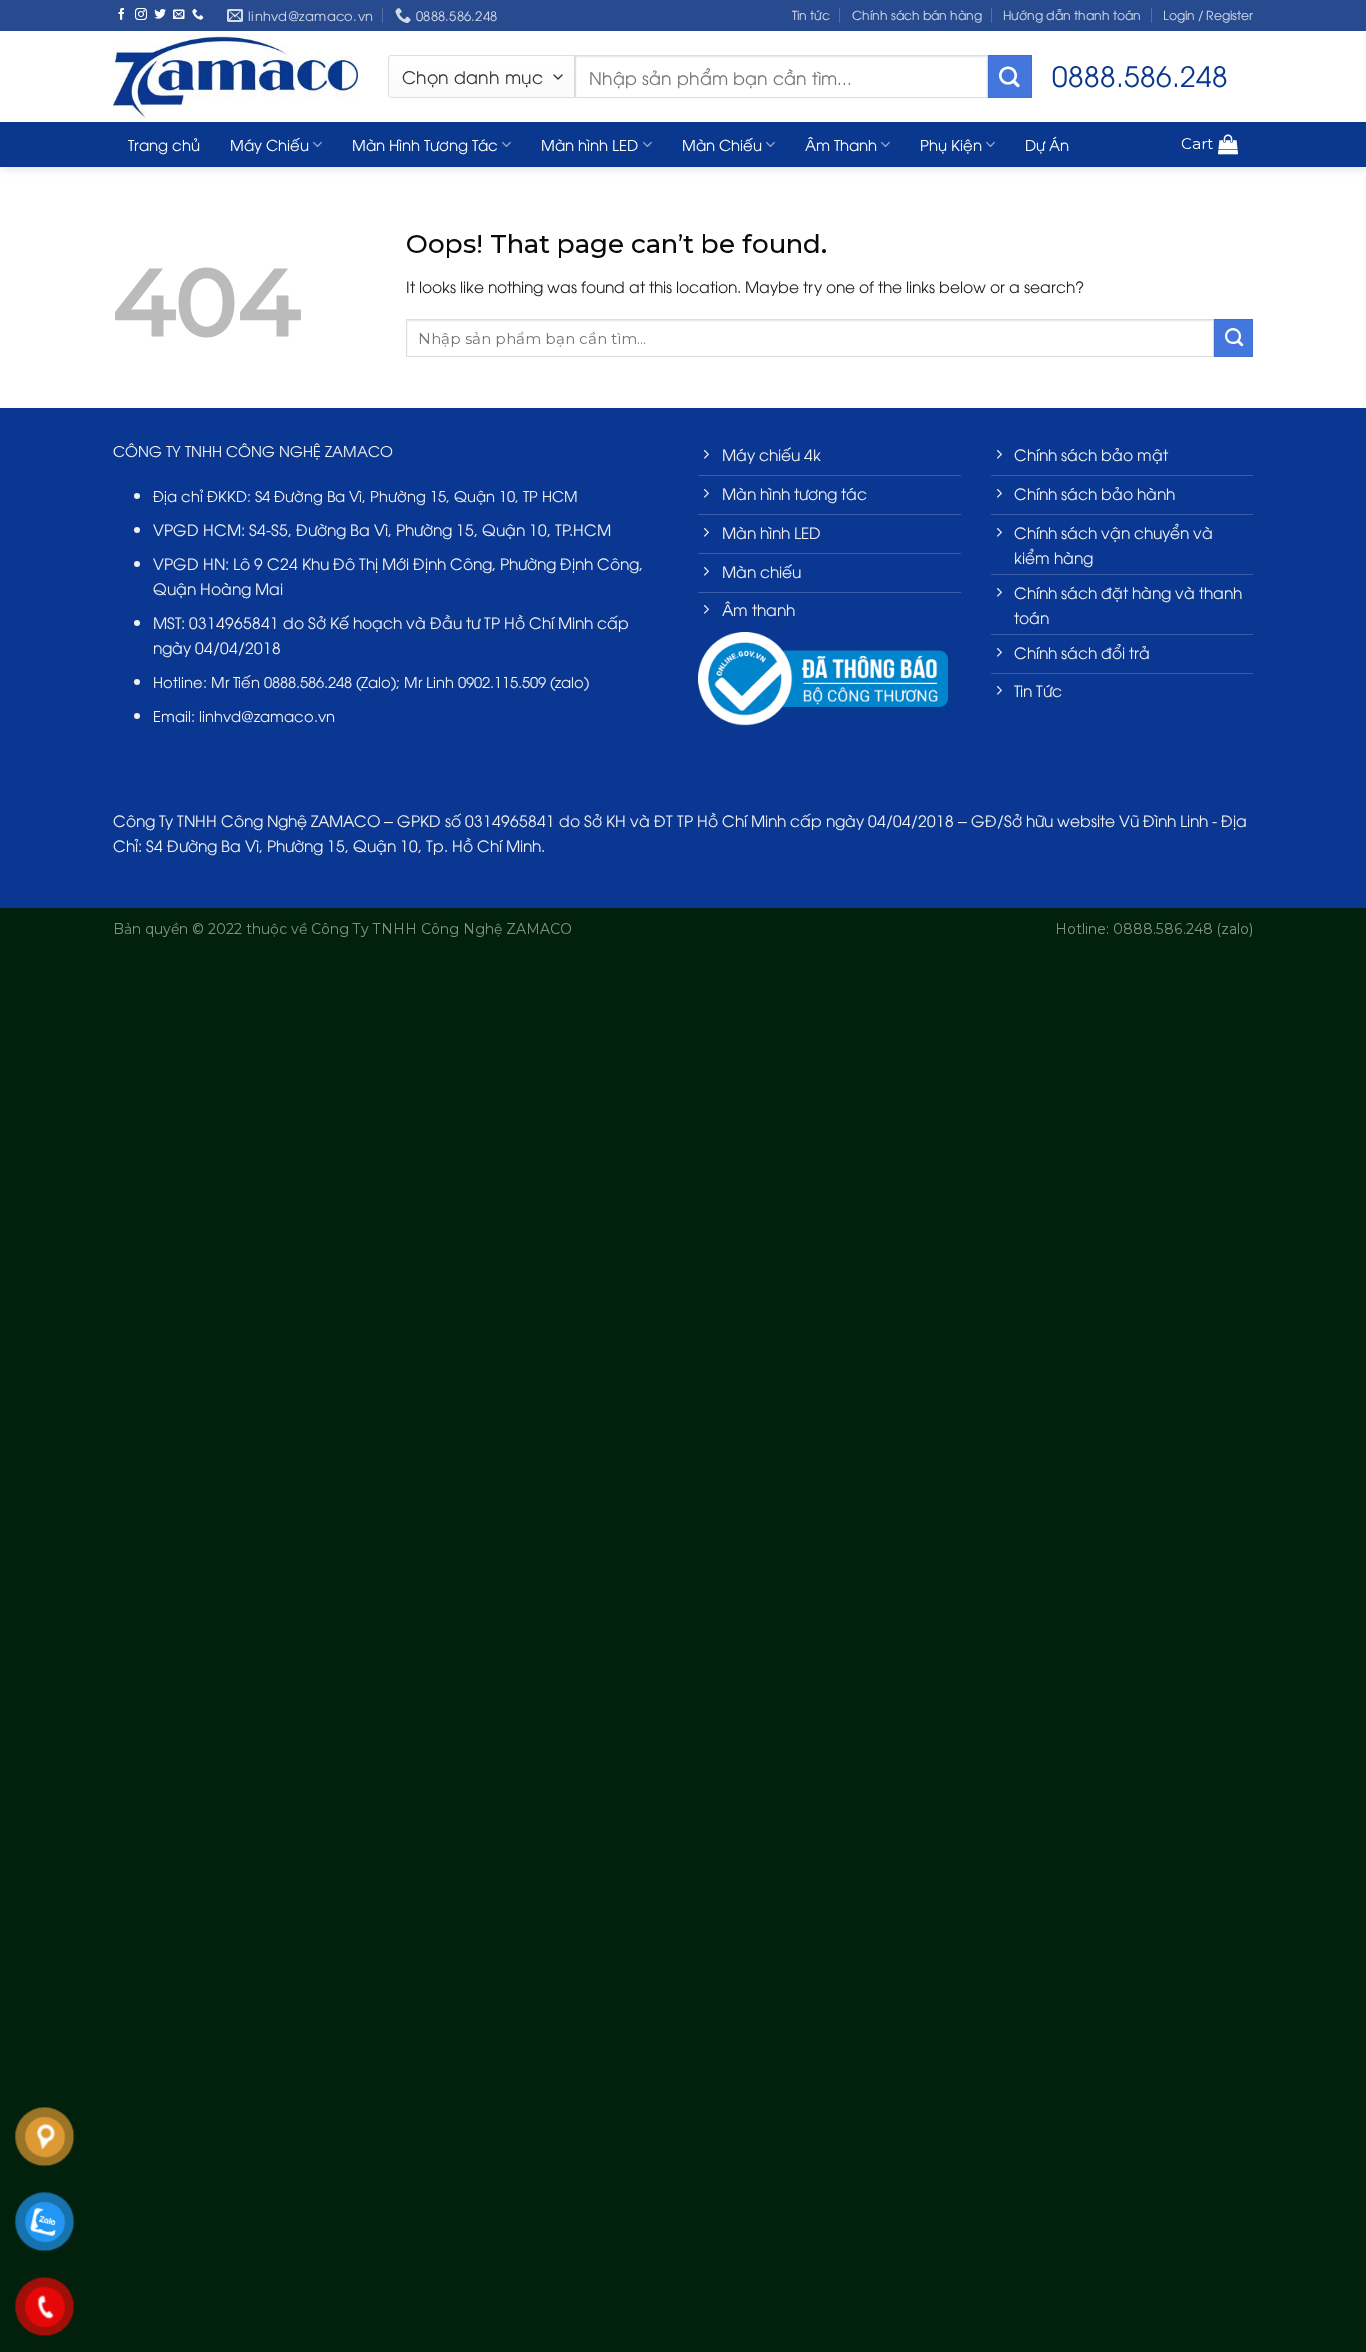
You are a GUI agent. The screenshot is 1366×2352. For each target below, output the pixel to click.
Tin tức (811, 14)
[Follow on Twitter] (160, 14)
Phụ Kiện (951, 144)
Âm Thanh (841, 144)
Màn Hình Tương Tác (425, 144)
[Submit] (1010, 77)
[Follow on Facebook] (122, 14)
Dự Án (1047, 144)
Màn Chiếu (722, 144)
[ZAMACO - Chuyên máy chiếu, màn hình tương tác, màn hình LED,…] (235, 76)
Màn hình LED (589, 144)
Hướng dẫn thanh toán (1072, 14)
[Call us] (198, 14)
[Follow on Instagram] (141, 14)
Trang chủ (164, 144)
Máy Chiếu (269, 144)
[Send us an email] (179, 14)
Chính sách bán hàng (917, 14)
